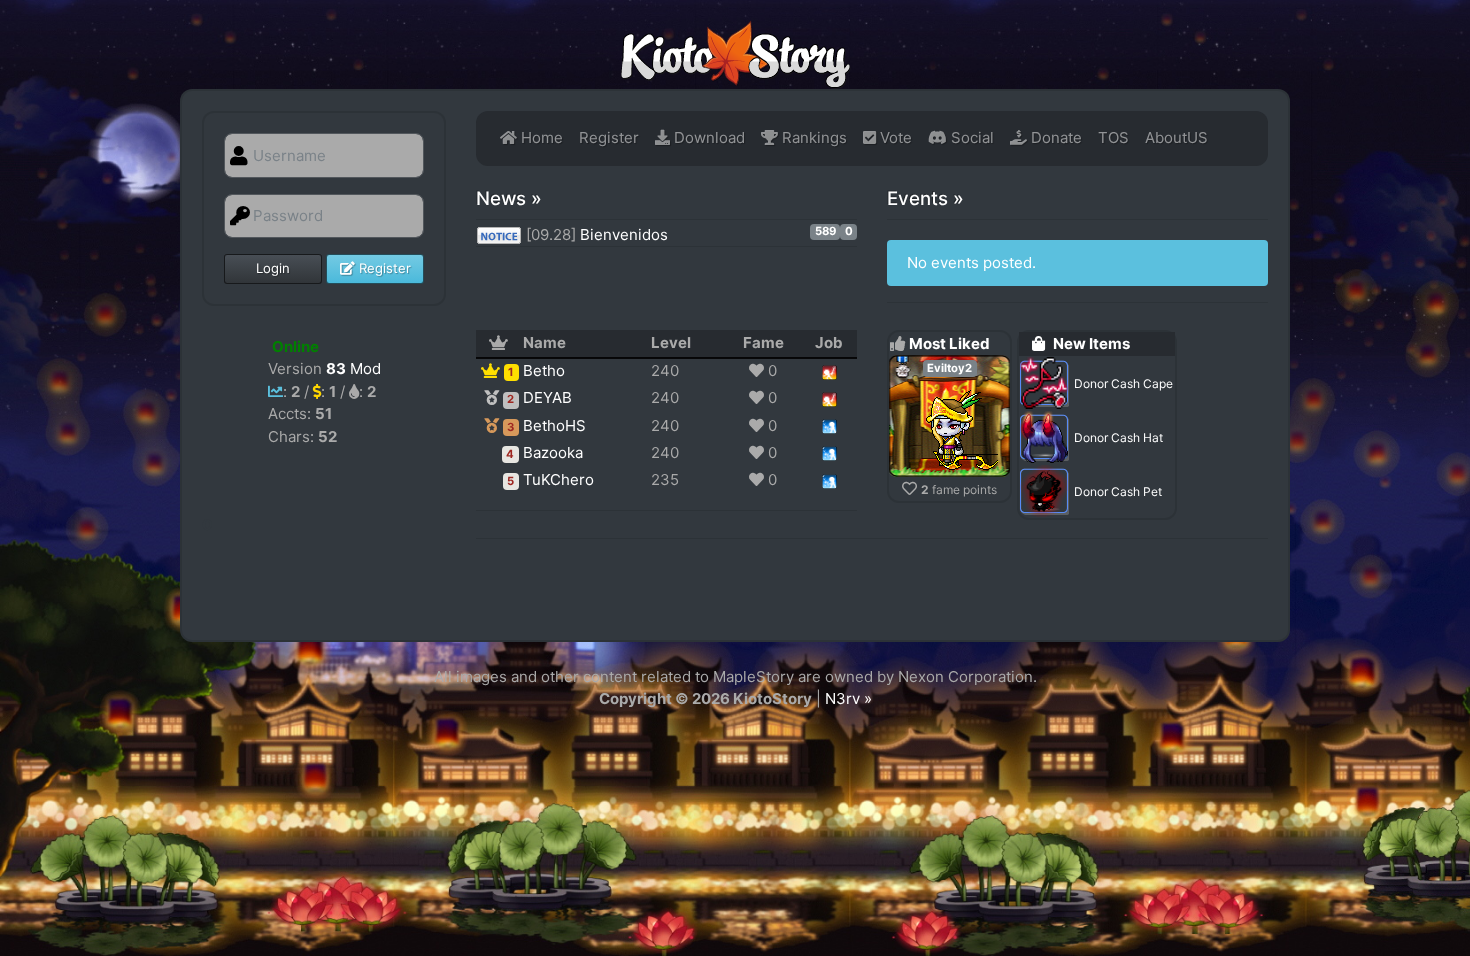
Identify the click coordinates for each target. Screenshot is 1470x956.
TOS (1113, 137)
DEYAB (547, 397)
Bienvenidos (626, 234)
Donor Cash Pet (1118, 491)
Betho (544, 370)
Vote (894, 137)
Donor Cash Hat (1118, 437)
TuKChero (558, 479)
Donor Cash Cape (1123, 383)
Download (707, 137)
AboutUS (1176, 137)
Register (383, 268)
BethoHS (554, 425)
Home (540, 137)
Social (970, 137)
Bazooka (553, 452)
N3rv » (848, 698)
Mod (353, 368)
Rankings (812, 137)
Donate (1054, 137)
